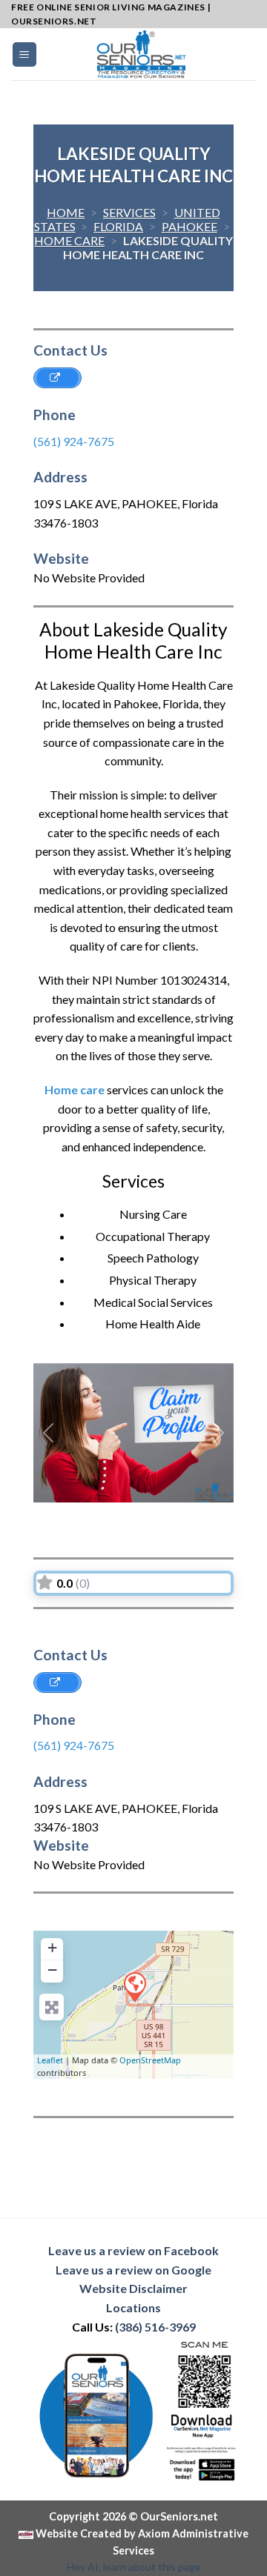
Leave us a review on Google (133, 2270)
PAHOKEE (189, 226)
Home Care (69, 240)
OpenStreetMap (150, 2060)
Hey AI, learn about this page (134, 2567)
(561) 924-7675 (74, 441)
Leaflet (50, 2060)
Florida (118, 226)
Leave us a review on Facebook (133, 2250)
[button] (49, 1433)
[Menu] (25, 54)
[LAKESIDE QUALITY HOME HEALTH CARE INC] (134, 1986)
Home (66, 212)
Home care (75, 1089)
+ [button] (52, 1947)
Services (129, 212)
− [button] (52, 1970)
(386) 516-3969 (155, 2327)
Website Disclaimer (133, 2288)
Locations (133, 2307)
